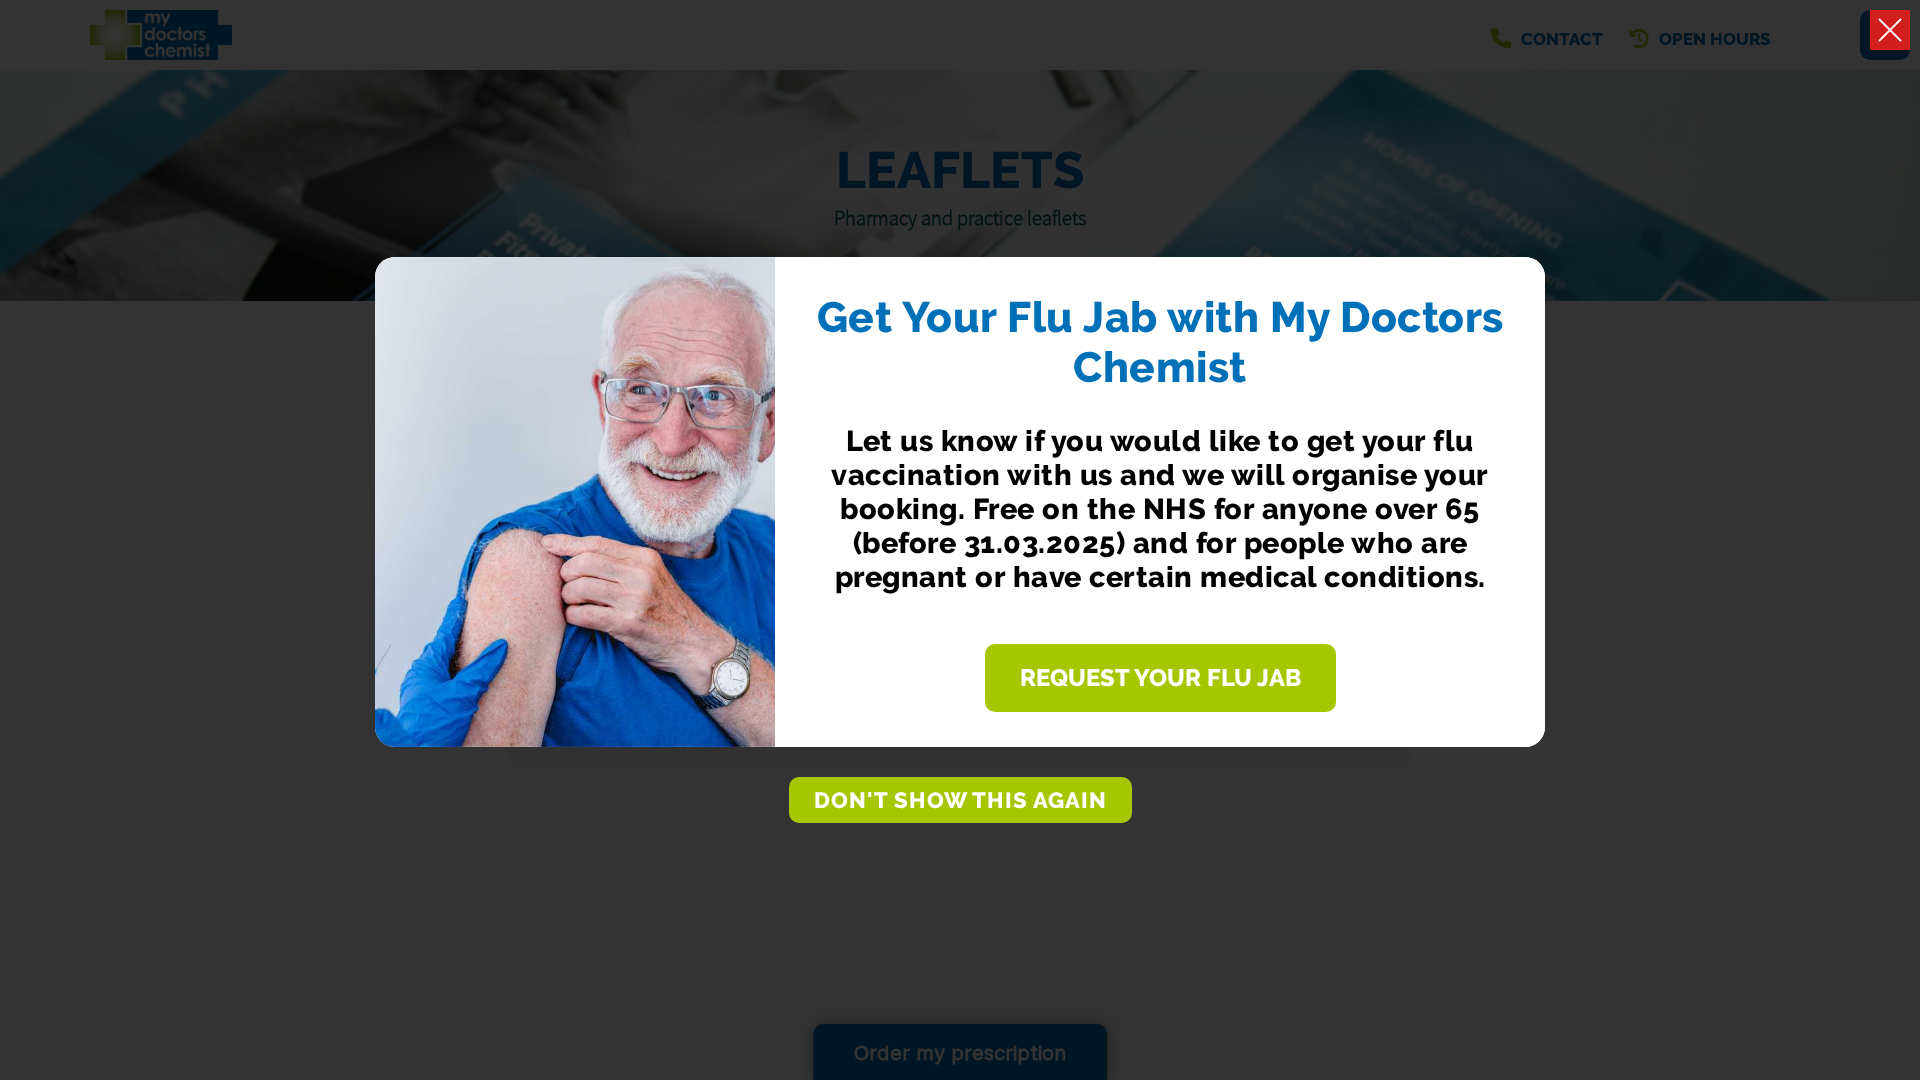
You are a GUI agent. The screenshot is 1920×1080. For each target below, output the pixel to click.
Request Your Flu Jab (1160, 678)
